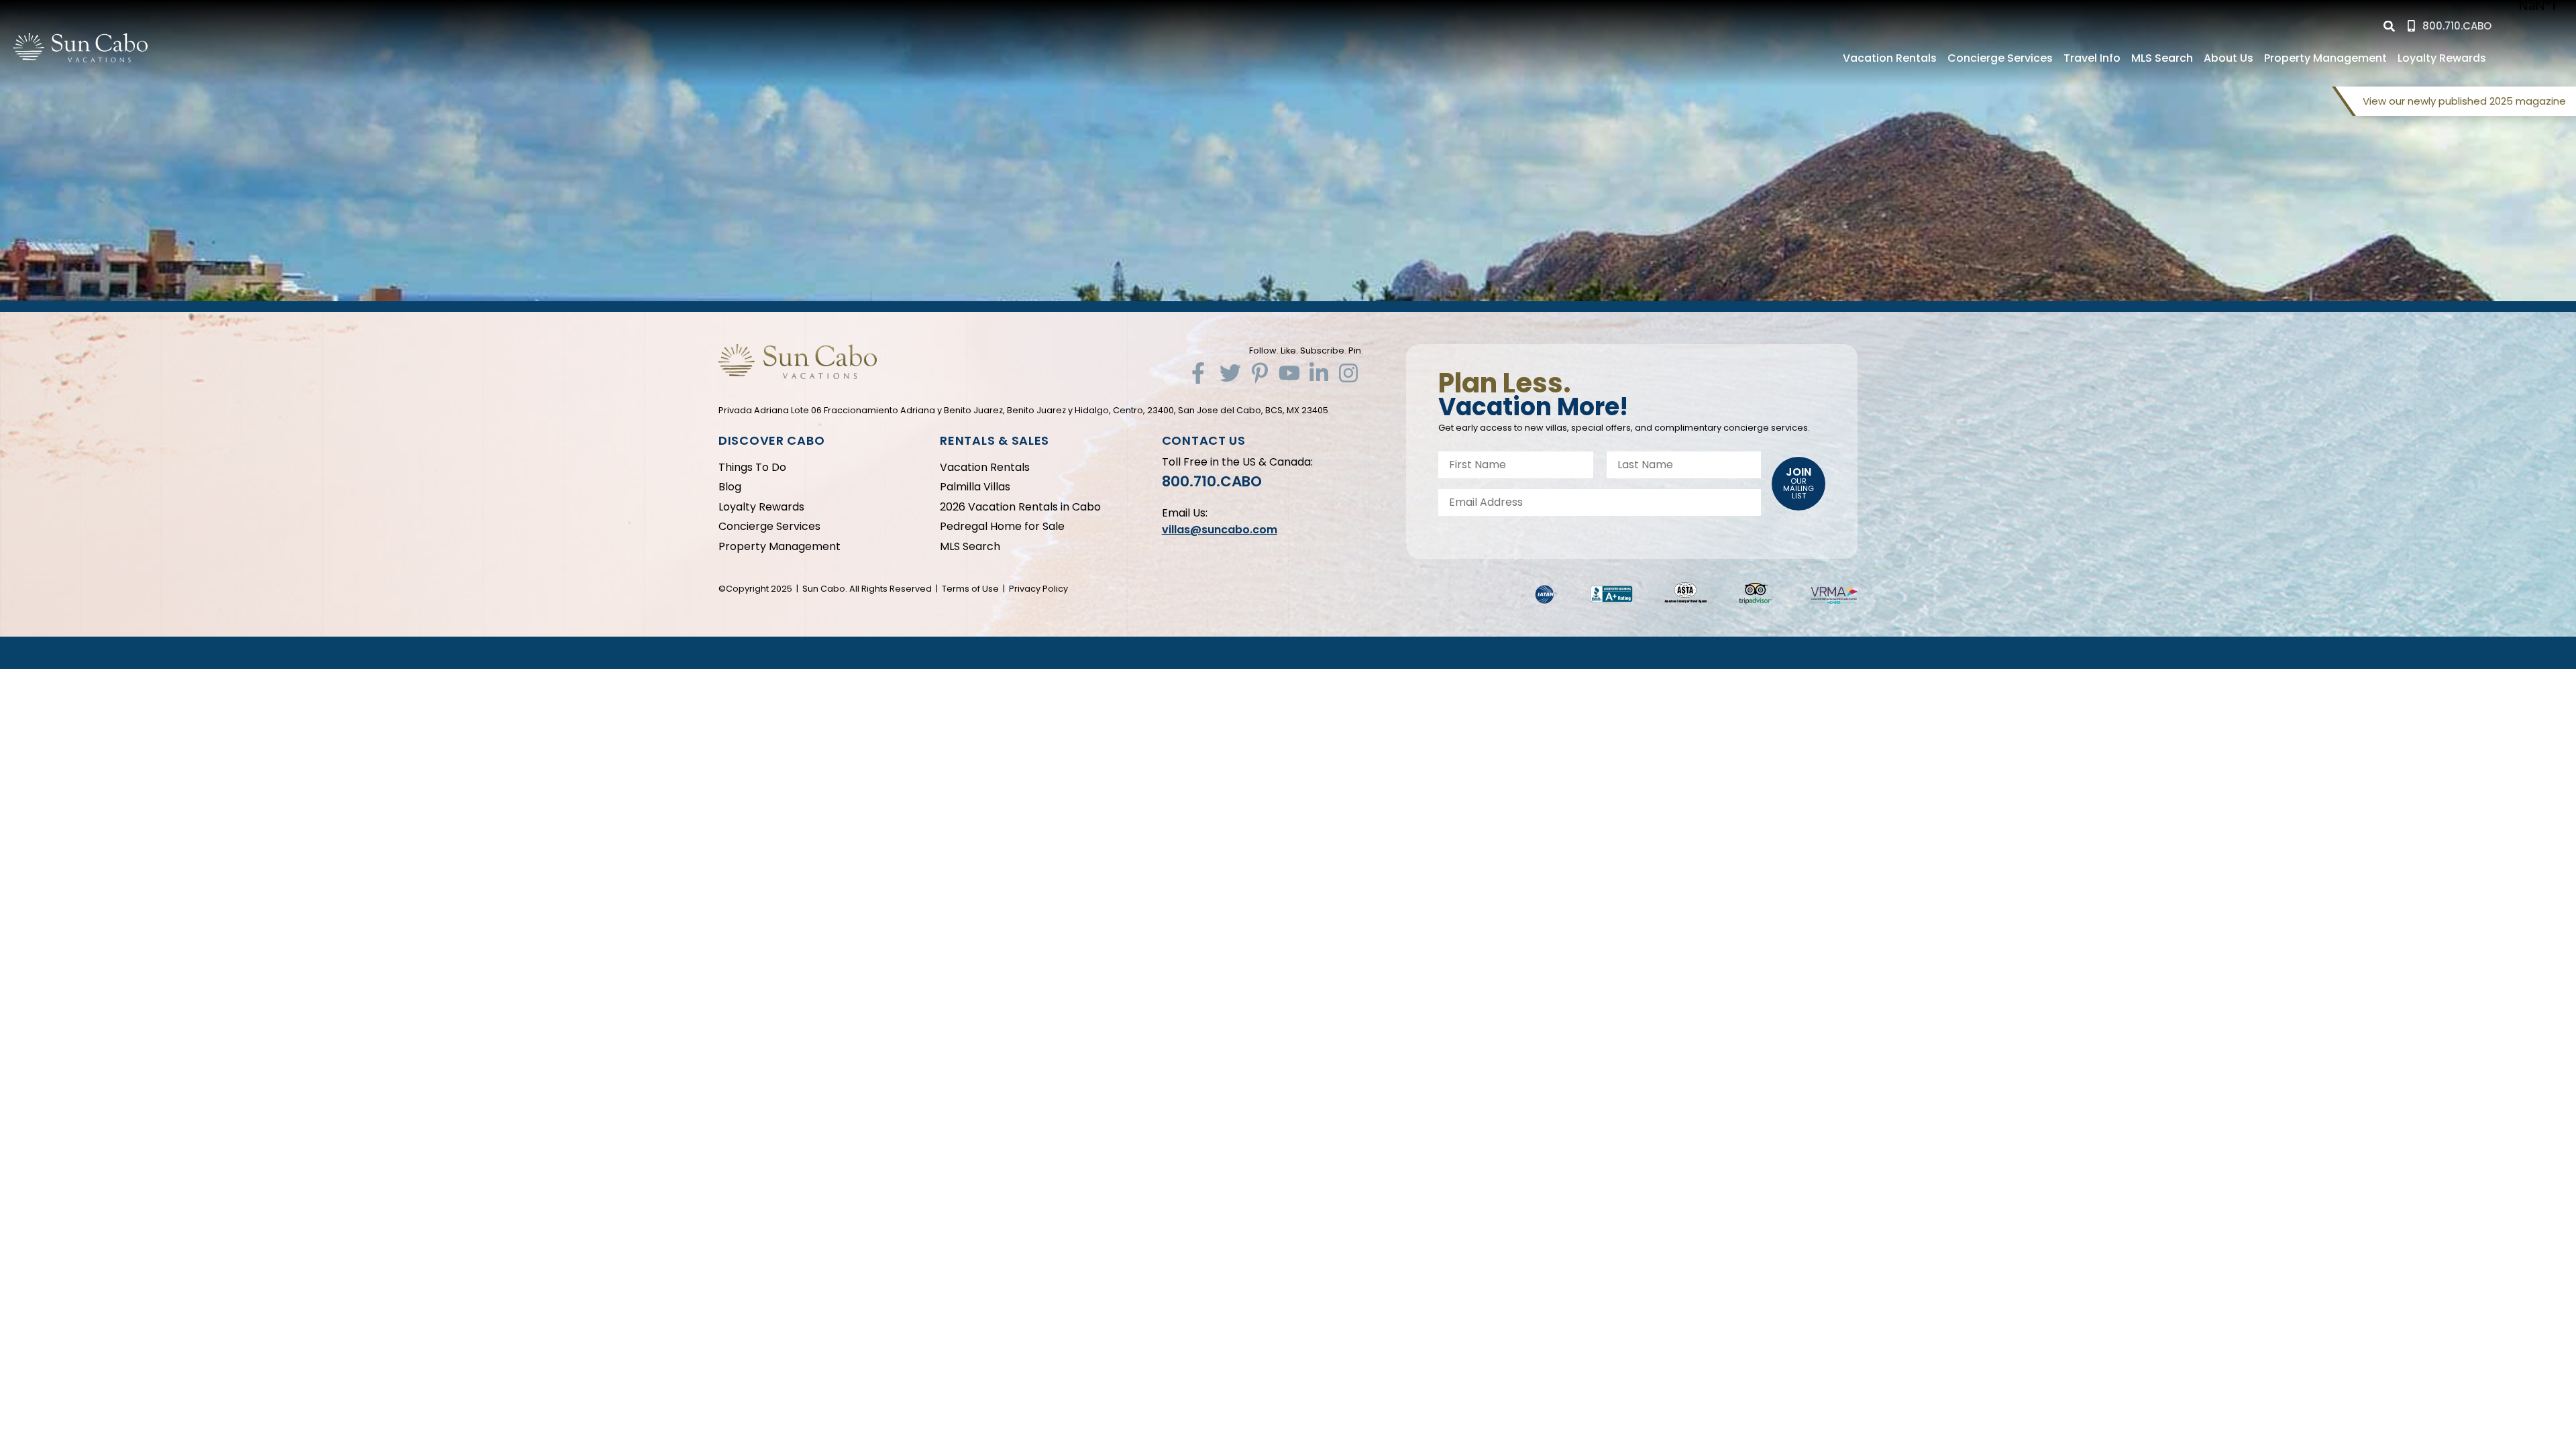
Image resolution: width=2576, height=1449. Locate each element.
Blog (730, 487)
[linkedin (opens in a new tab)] (1319, 373)
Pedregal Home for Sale (1002, 526)
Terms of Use (970, 589)
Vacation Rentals (1890, 58)
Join (1799, 483)
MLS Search (2162, 58)
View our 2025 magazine (2464, 101)
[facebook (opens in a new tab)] (1201, 373)
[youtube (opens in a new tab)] (1289, 373)
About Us (2229, 58)
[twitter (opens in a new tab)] (1230, 373)
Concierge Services (2000, 58)
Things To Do (752, 467)
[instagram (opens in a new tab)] (1348, 373)
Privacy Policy (1038, 589)
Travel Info (2092, 58)
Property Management (2325, 58)
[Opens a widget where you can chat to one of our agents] (2484, 1372)
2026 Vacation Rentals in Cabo (1020, 507)
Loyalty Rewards (2442, 58)
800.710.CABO (1212, 481)
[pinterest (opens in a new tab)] (1260, 373)
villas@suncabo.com (1220, 530)
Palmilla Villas (975, 487)
